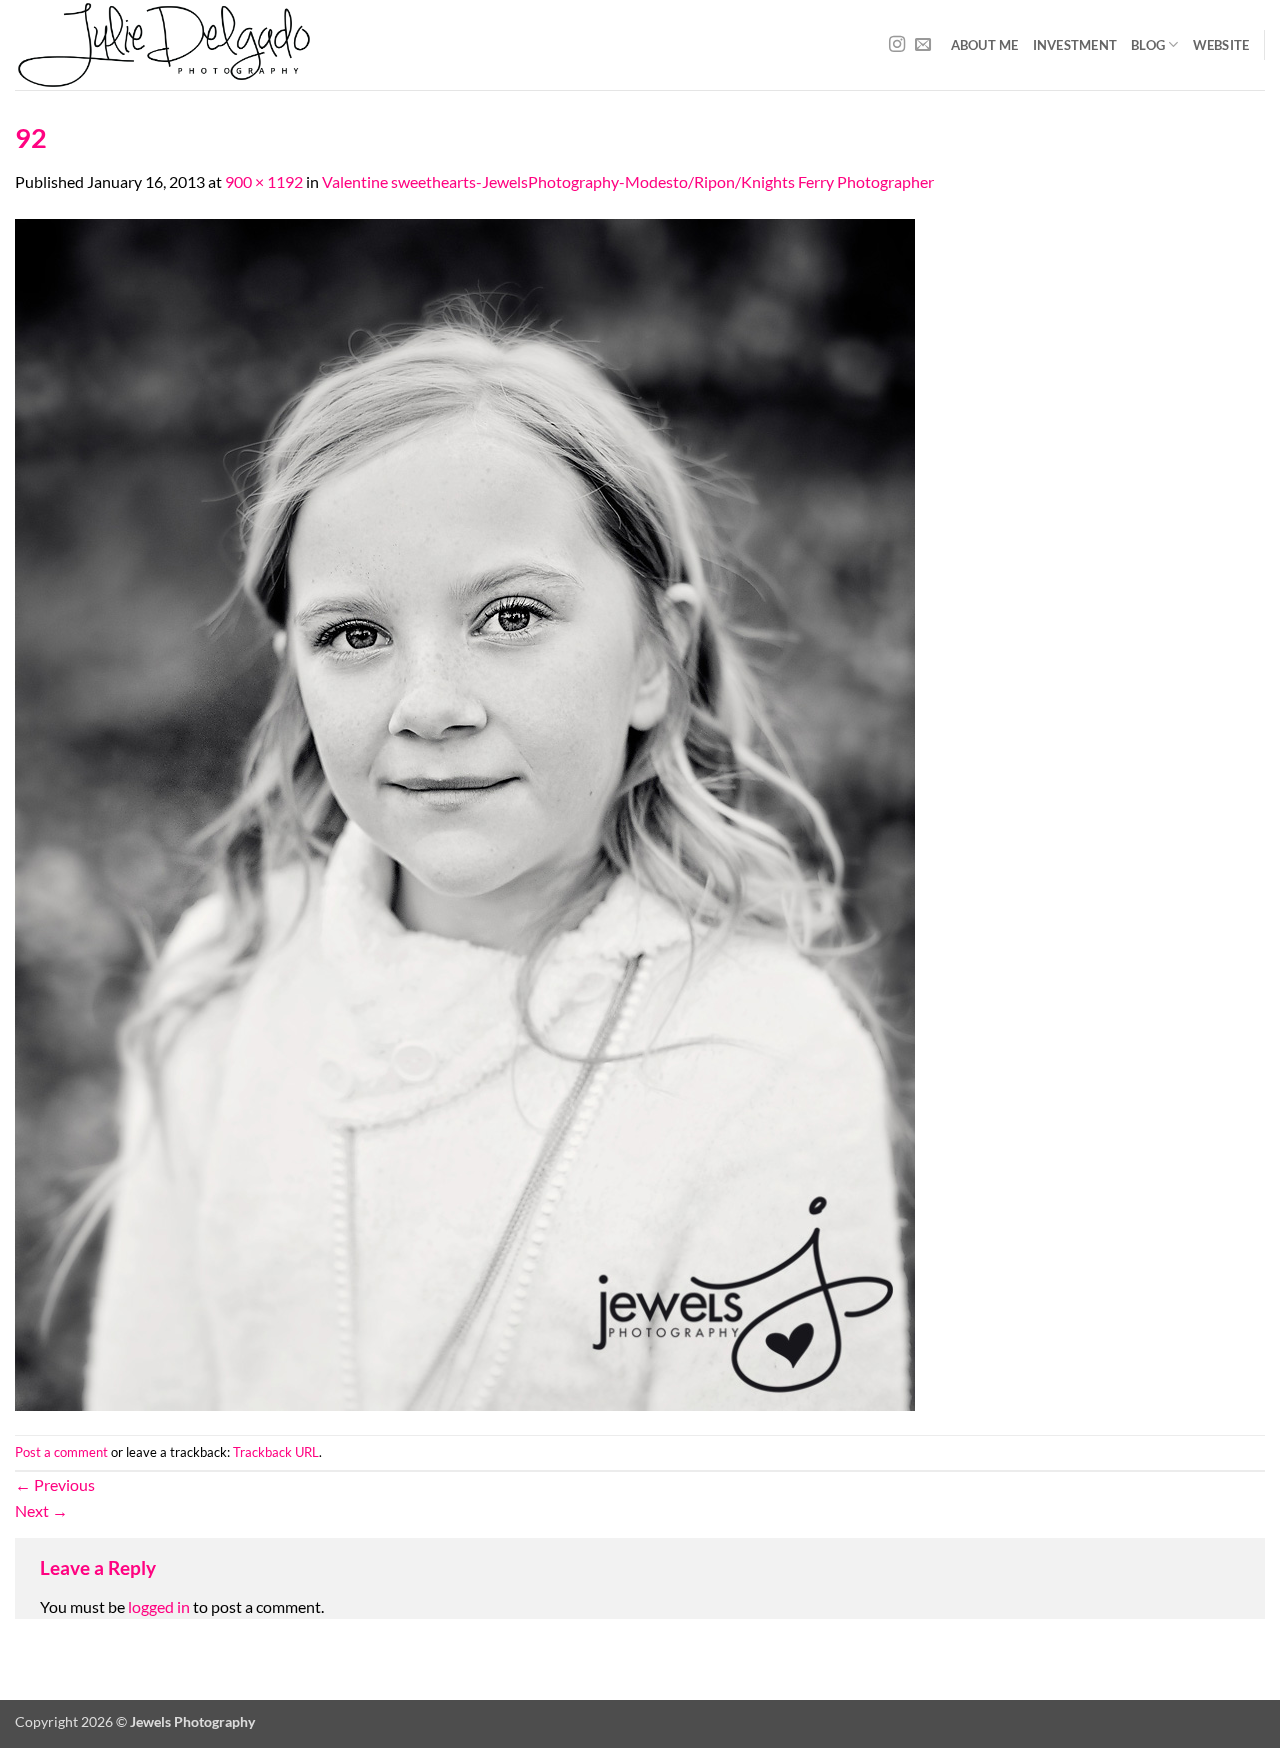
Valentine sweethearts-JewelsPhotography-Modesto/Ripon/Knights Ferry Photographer (628, 181)
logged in (159, 1606)
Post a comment (61, 1452)
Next (41, 1510)
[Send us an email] (923, 45)
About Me (985, 45)
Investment (1075, 45)
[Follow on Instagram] (897, 45)
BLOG (1148, 45)
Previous (55, 1484)
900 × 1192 (264, 181)
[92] (465, 812)
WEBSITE (1221, 45)
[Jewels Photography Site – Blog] (313, 45)
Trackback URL (276, 1452)
